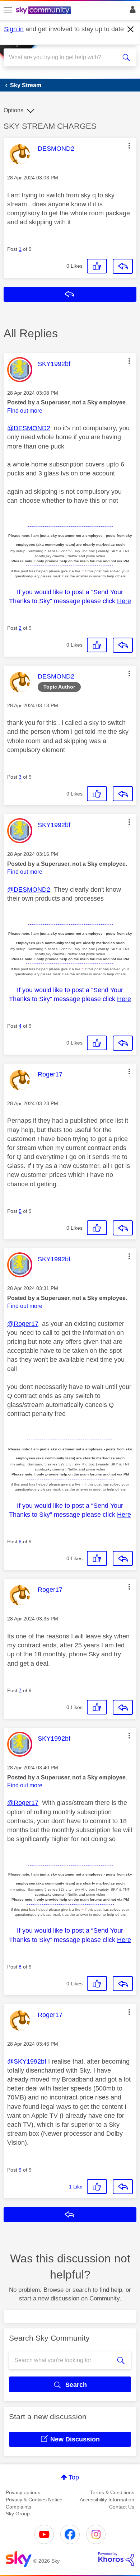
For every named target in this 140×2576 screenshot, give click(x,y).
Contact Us (122, 2507)
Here (124, 601)
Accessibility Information (107, 2500)
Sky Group (18, 2514)
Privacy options (23, 2492)
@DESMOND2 (29, 428)
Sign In (131, 11)
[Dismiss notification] (131, 29)
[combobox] (63, 57)
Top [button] (74, 2477)
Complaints (18, 2507)
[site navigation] (8, 10)
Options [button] (13, 110)
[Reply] (123, 266)
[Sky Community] (44, 11)
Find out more (25, 411)
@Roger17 (23, 1324)
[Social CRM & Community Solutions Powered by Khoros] (116, 2559)
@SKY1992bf (27, 2061)
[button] (129, 146)
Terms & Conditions (112, 2492)
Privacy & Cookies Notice (34, 2500)
